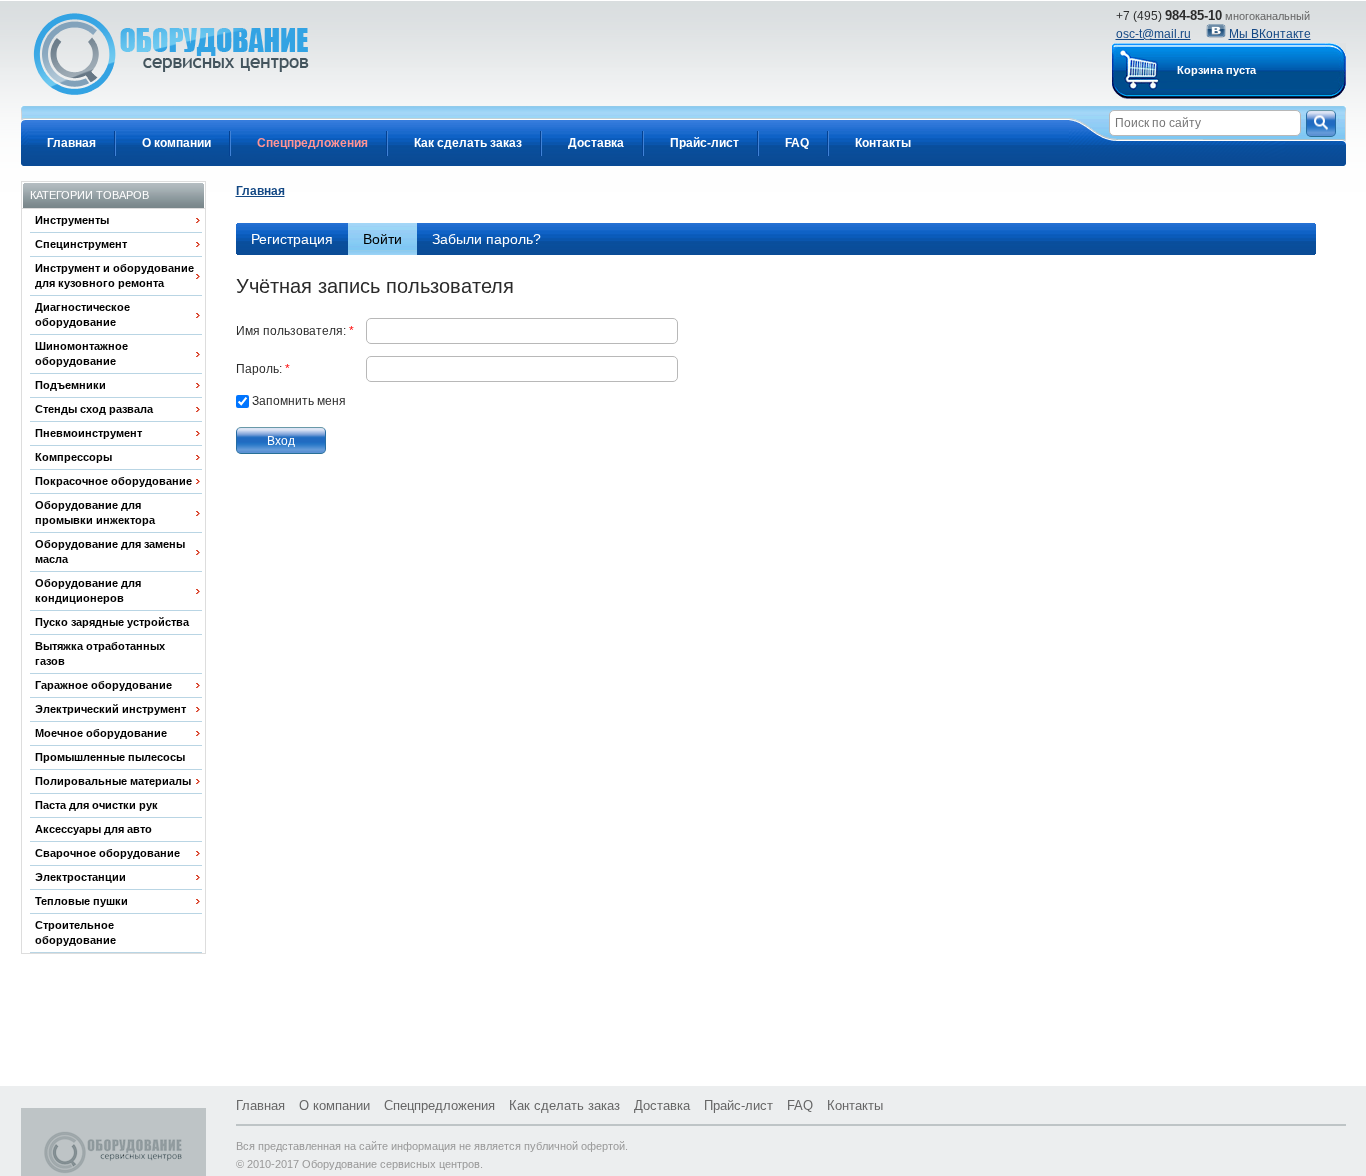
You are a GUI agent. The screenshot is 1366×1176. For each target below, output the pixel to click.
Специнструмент (81, 244)
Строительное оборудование (75, 932)
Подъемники (70, 385)
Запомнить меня (299, 401)
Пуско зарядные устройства (112, 622)
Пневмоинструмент (88, 433)
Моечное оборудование (101, 733)
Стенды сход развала (94, 409)
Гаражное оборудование (103, 685)
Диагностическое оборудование (82, 314)
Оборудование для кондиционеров (88, 590)
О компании (176, 143)
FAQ (797, 143)
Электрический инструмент (110, 709)
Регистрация (292, 239)
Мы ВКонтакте (1270, 34)
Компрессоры (73, 457)
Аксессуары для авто (93, 829)
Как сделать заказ (468, 143)
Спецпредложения (312, 143)
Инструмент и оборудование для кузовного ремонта (114, 275)
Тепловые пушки (81, 901)
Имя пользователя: (295, 331)
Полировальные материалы (113, 781)
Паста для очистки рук (96, 805)
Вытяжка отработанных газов (100, 653)
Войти (390, 239)
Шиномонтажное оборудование (81, 353)
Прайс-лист (704, 143)
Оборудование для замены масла (110, 551)
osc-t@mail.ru (1153, 34)
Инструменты (72, 220)
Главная (71, 143)
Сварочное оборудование (107, 853)
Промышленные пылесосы (110, 757)
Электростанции (80, 877)
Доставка (596, 143)
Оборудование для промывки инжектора (95, 512)
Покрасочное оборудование (113, 481)
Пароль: (263, 369)
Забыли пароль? (486, 239)
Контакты (883, 143)
